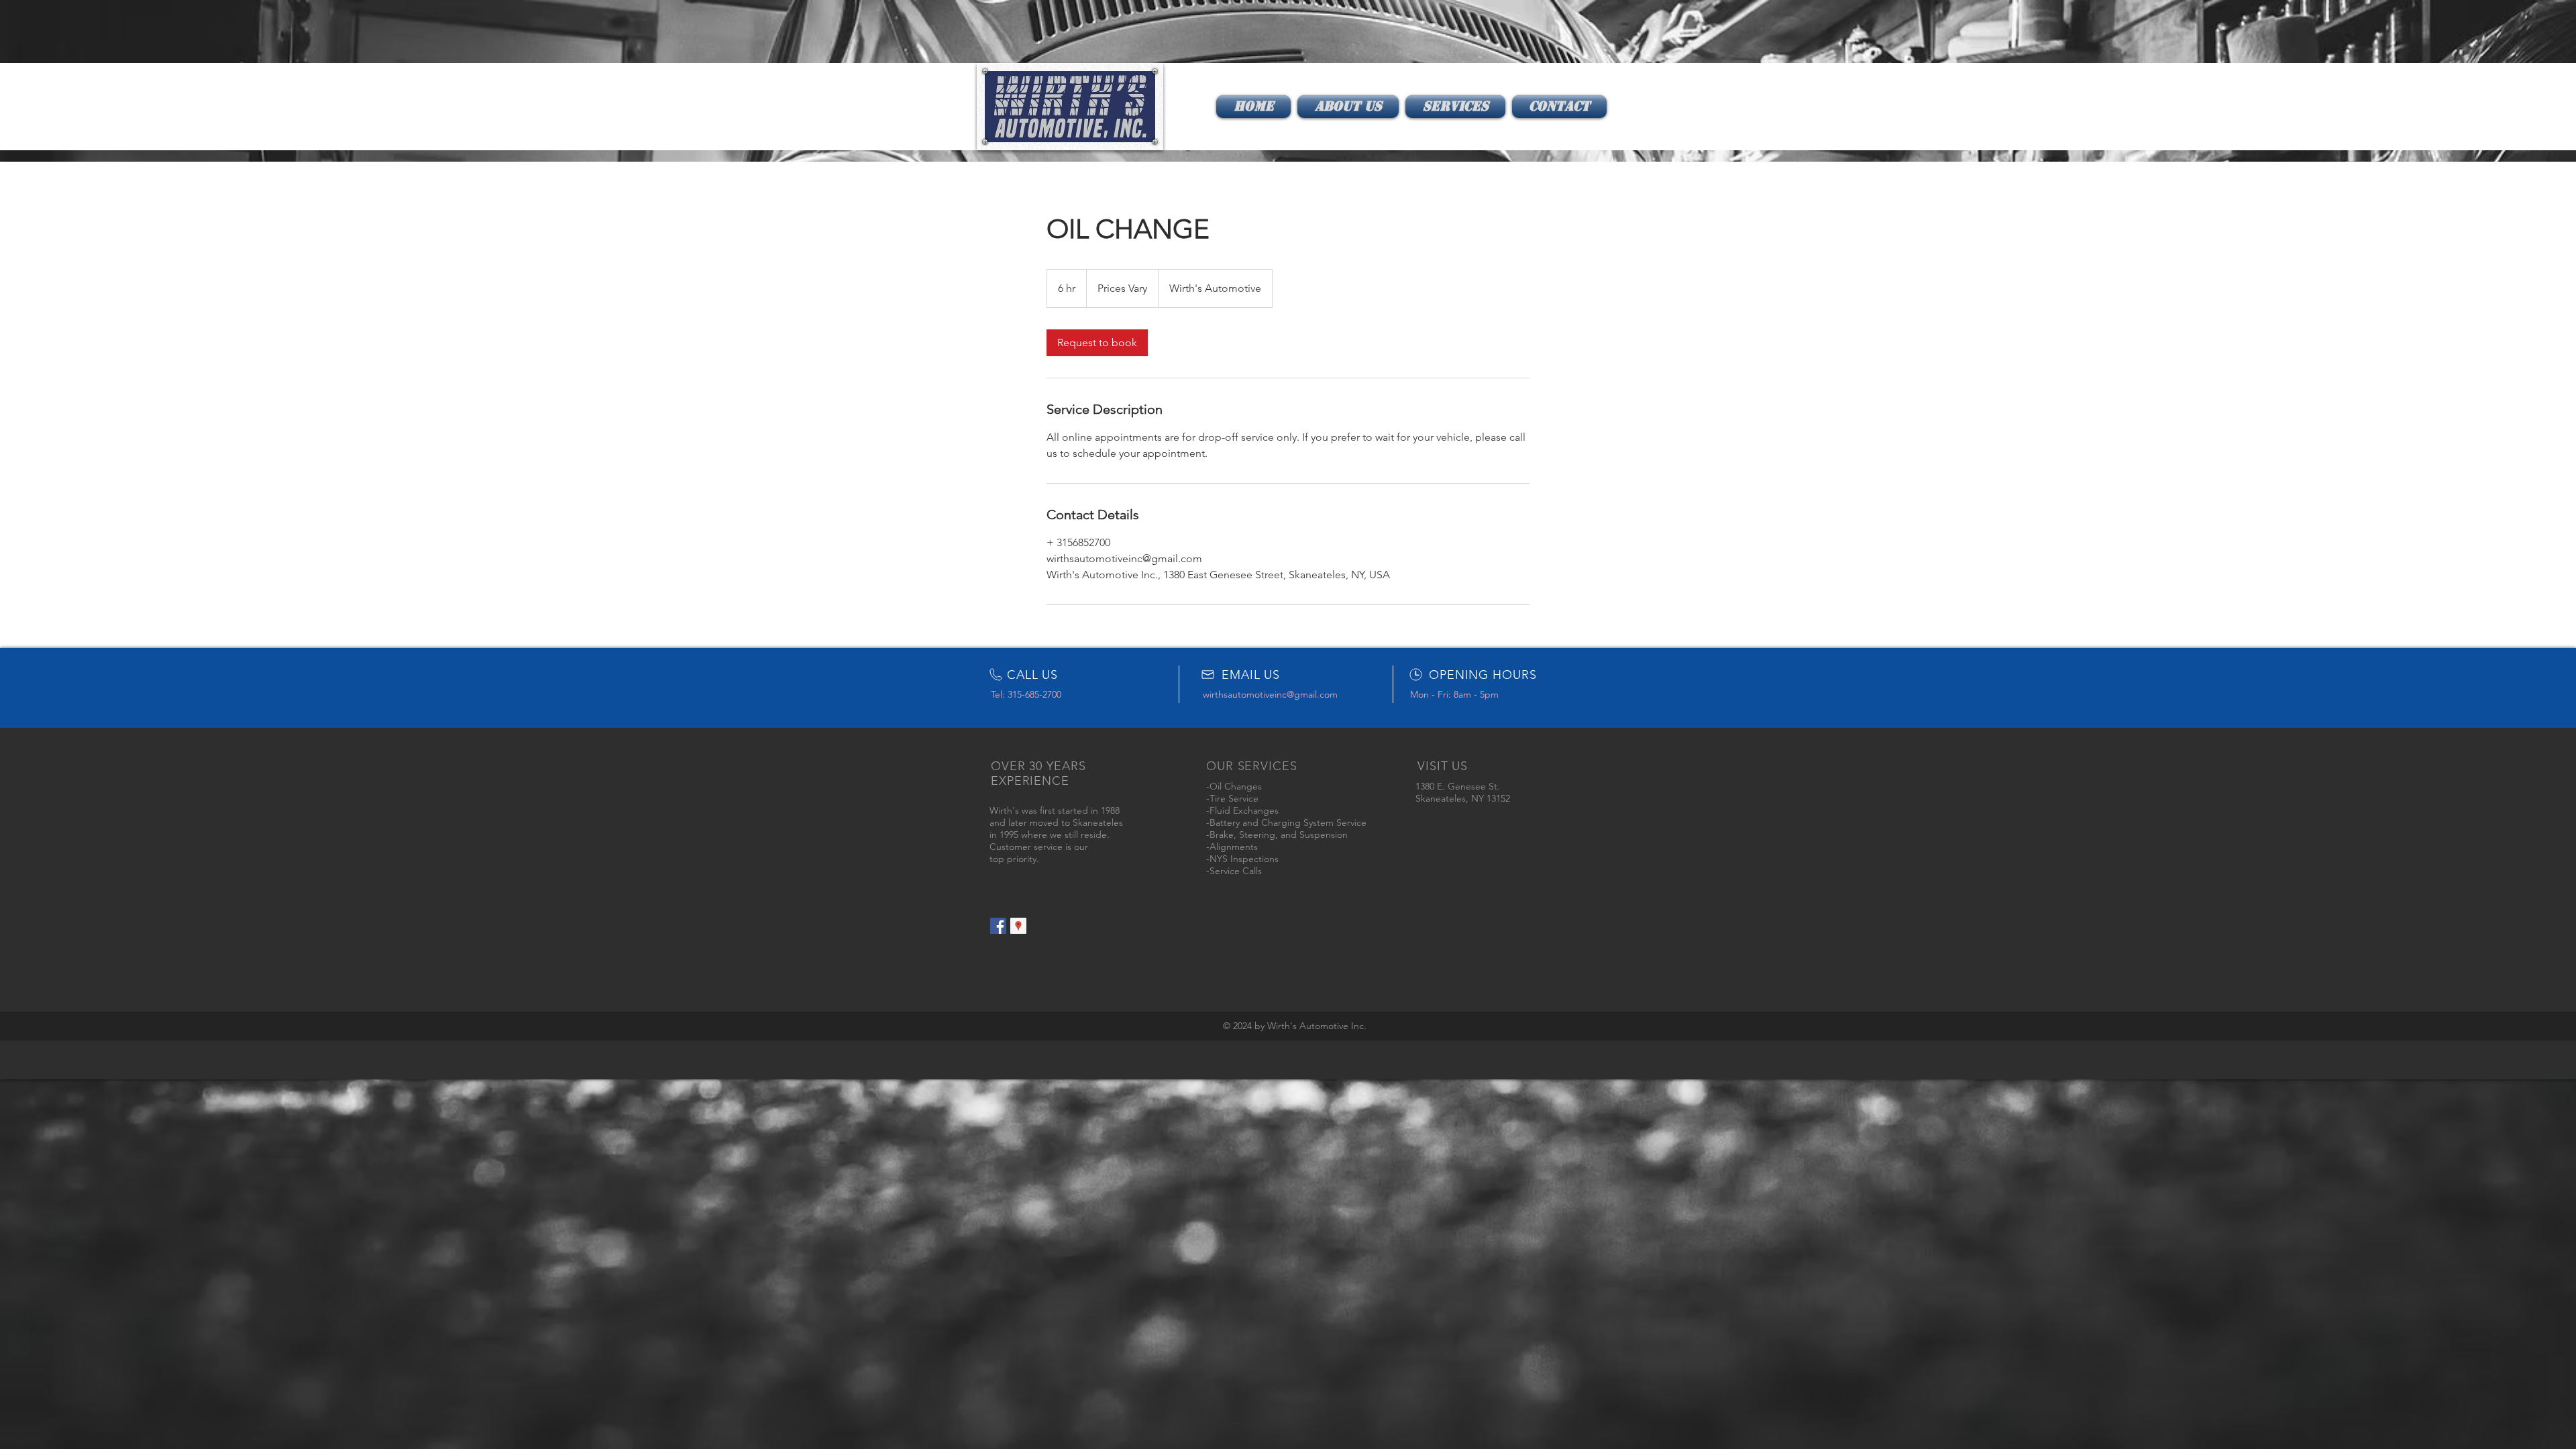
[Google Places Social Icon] (1018, 926)
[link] (1097, 343)
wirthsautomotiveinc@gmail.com (1270, 694)
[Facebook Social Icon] (998, 926)
